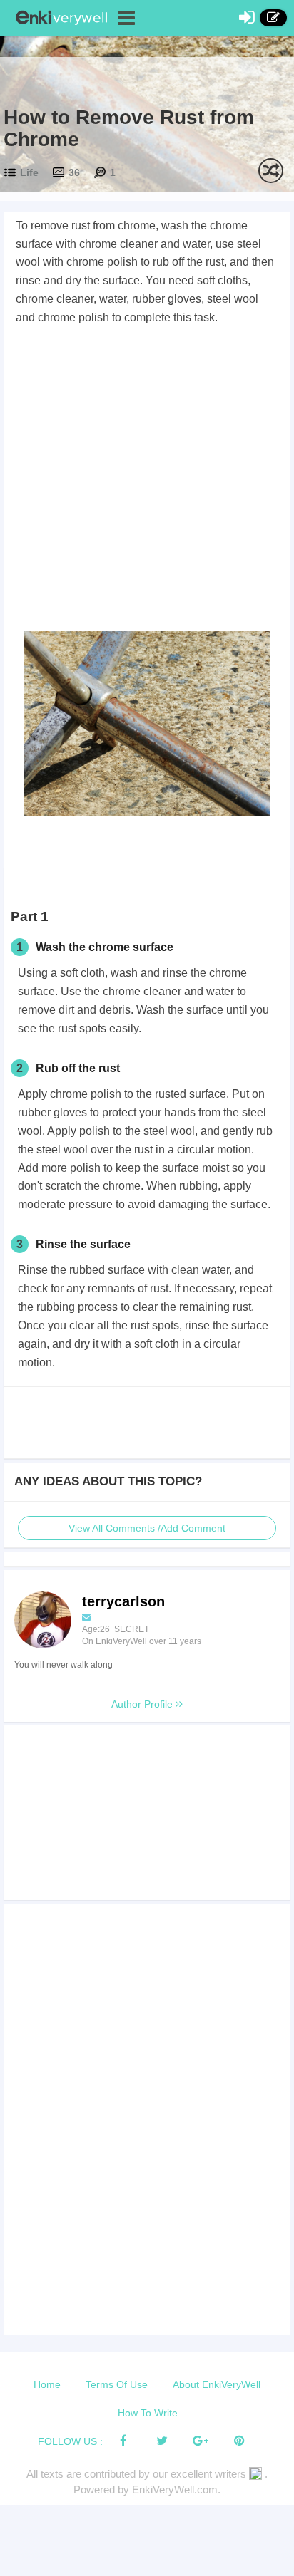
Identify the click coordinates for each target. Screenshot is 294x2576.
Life (29, 172)
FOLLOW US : (70, 2441)
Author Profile (143, 1704)
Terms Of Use (117, 2384)
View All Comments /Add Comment (147, 1528)
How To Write (148, 2413)
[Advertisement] (147, 481)
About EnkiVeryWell (217, 2384)
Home (47, 2384)
